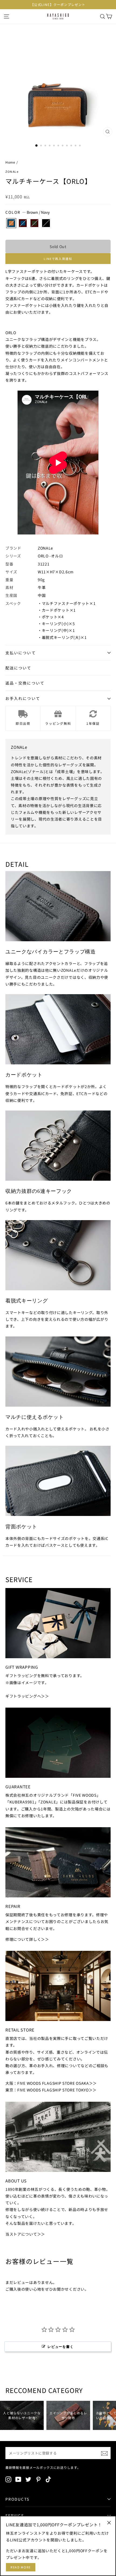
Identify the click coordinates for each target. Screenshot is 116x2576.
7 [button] (63, 146)
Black (46, 223)
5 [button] (54, 146)
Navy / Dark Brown (23, 223)
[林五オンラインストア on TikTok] (48, 2479)
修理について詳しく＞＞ (27, 1939)
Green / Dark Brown (34, 223)
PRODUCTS (17, 2499)
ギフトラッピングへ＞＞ (27, 1696)
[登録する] (104, 2453)
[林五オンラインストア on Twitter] (28, 2479)
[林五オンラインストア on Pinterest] (38, 2479)
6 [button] (59, 146)
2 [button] (42, 146)
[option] (58, 5)
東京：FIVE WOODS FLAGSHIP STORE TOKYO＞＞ (51, 2090)
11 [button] (80, 146)
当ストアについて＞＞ (25, 2234)
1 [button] (37, 146)
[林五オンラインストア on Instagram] (8, 2479)
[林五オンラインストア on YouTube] (18, 2479)
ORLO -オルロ (50, 556)
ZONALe (12, 172)
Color (28, 212)
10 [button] (76, 146)
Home (10, 162)
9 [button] (72, 146)
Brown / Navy (11, 223)
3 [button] (46, 146)
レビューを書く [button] (60, 2347)
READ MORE (21, 2567)
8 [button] (67, 146)
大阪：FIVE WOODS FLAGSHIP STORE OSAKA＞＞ (51, 2083)
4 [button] (50, 146)
